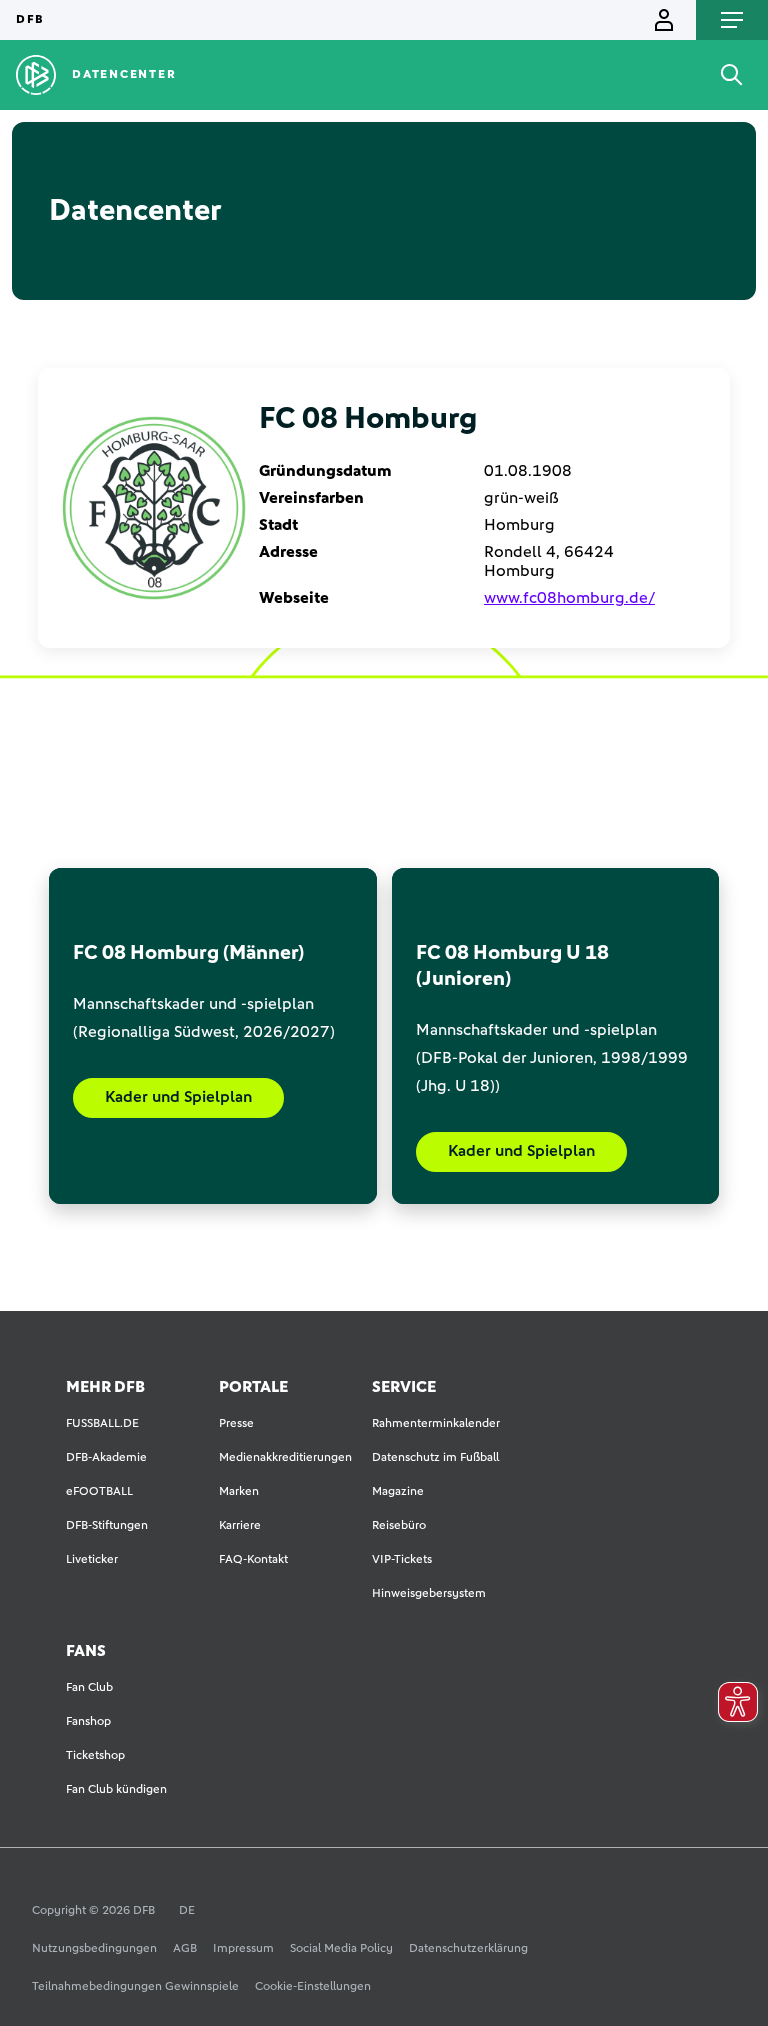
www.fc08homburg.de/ (569, 598)
